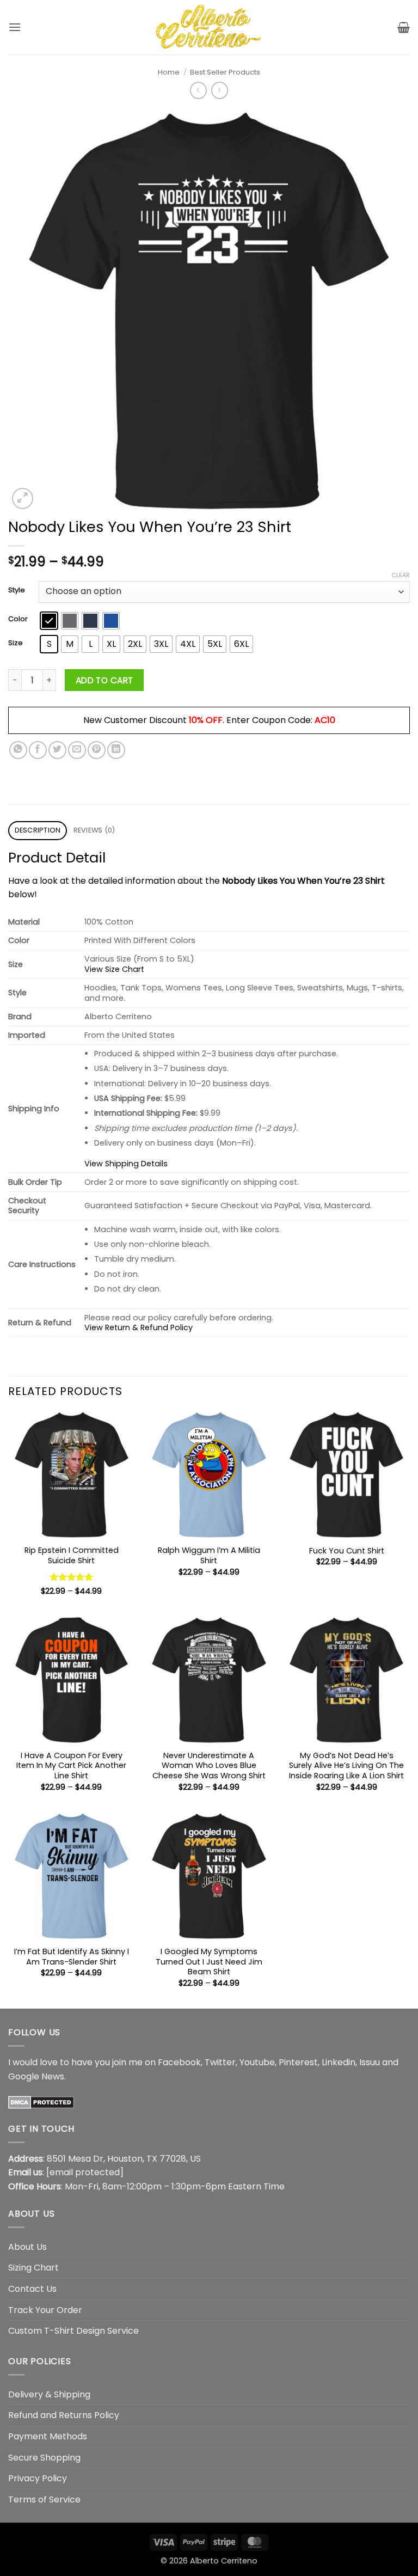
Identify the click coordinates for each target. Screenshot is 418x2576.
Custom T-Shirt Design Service (73, 2331)
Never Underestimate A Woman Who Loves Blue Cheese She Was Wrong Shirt (209, 1766)
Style (17, 590)
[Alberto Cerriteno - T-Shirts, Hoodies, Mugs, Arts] (209, 27)
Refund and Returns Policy (64, 2415)
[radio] (49, 621)
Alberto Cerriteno (224, 2561)
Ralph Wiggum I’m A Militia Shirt (209, 1555)
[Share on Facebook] (38, 750)
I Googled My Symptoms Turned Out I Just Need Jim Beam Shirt (209, 1962)
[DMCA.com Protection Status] (41, 2101)
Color (18, 619)
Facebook (179, 2062)
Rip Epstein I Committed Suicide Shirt (72, 1555)
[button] (15, 27)
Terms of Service (44, 2499)
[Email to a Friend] (77, 750)
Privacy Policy (38, 2478)
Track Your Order (45, 2310)
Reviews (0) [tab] (94, 830)
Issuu (370, 2062)
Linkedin (339, 2062)
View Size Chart (114, 969)
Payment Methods (48, 2436)
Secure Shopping (44, 2458)
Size (16, 643)
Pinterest (298, 2062)
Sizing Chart (33, 2268)
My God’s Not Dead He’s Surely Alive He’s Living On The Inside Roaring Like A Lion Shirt (346, 1766)
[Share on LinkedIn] (116, 750)
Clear (401, 575)
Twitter (220, 2062)
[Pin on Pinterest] (97, 750)
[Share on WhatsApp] (18, 750)
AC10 (325, 720)
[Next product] (198, 90)
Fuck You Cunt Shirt (347, 1551)
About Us (27, 2247)
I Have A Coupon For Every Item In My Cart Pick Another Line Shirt (71, 1766)
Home (169, 72)
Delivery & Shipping (49, 2394)
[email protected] (85, 2172)
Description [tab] (38, 830)
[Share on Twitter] (57, 750)
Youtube (257, 2062)
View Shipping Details (126, 1164)
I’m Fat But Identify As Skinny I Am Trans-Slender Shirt (72, 1957)
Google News (36, 2076)
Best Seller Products (225, 72)
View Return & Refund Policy (139, 1327)
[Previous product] (220, 90)
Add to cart (104, 680)
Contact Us (32, 2289)
